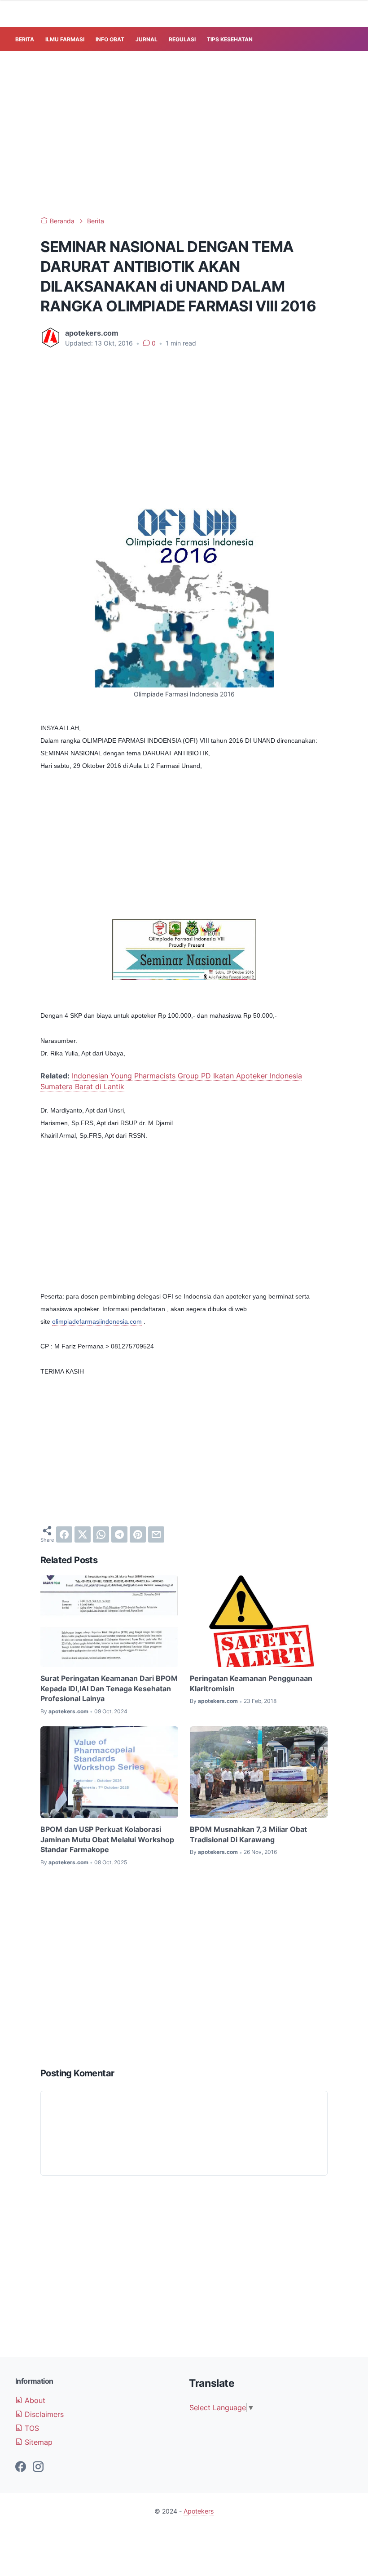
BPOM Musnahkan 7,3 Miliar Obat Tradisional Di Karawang (248, 1834)
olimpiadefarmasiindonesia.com (97, 1321)
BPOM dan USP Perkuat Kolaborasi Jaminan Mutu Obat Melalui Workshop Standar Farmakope (107, 1839)
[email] (156, 1534)
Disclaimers (43, 2414)
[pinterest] (138, 1534)
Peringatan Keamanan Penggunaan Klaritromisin (251, 1683)
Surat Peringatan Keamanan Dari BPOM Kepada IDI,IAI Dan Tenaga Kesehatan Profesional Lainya (109, 1688)
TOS (31, 2428)
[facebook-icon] (21, 2467)
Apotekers (199, 2511)
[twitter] (83, 1534)
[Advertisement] (192, 132)
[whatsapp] (101, 1534)
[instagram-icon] (38, 2467)
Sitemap (37, 2442)
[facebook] (64, 1534)
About (34, 2400)
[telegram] (119, 1534)
